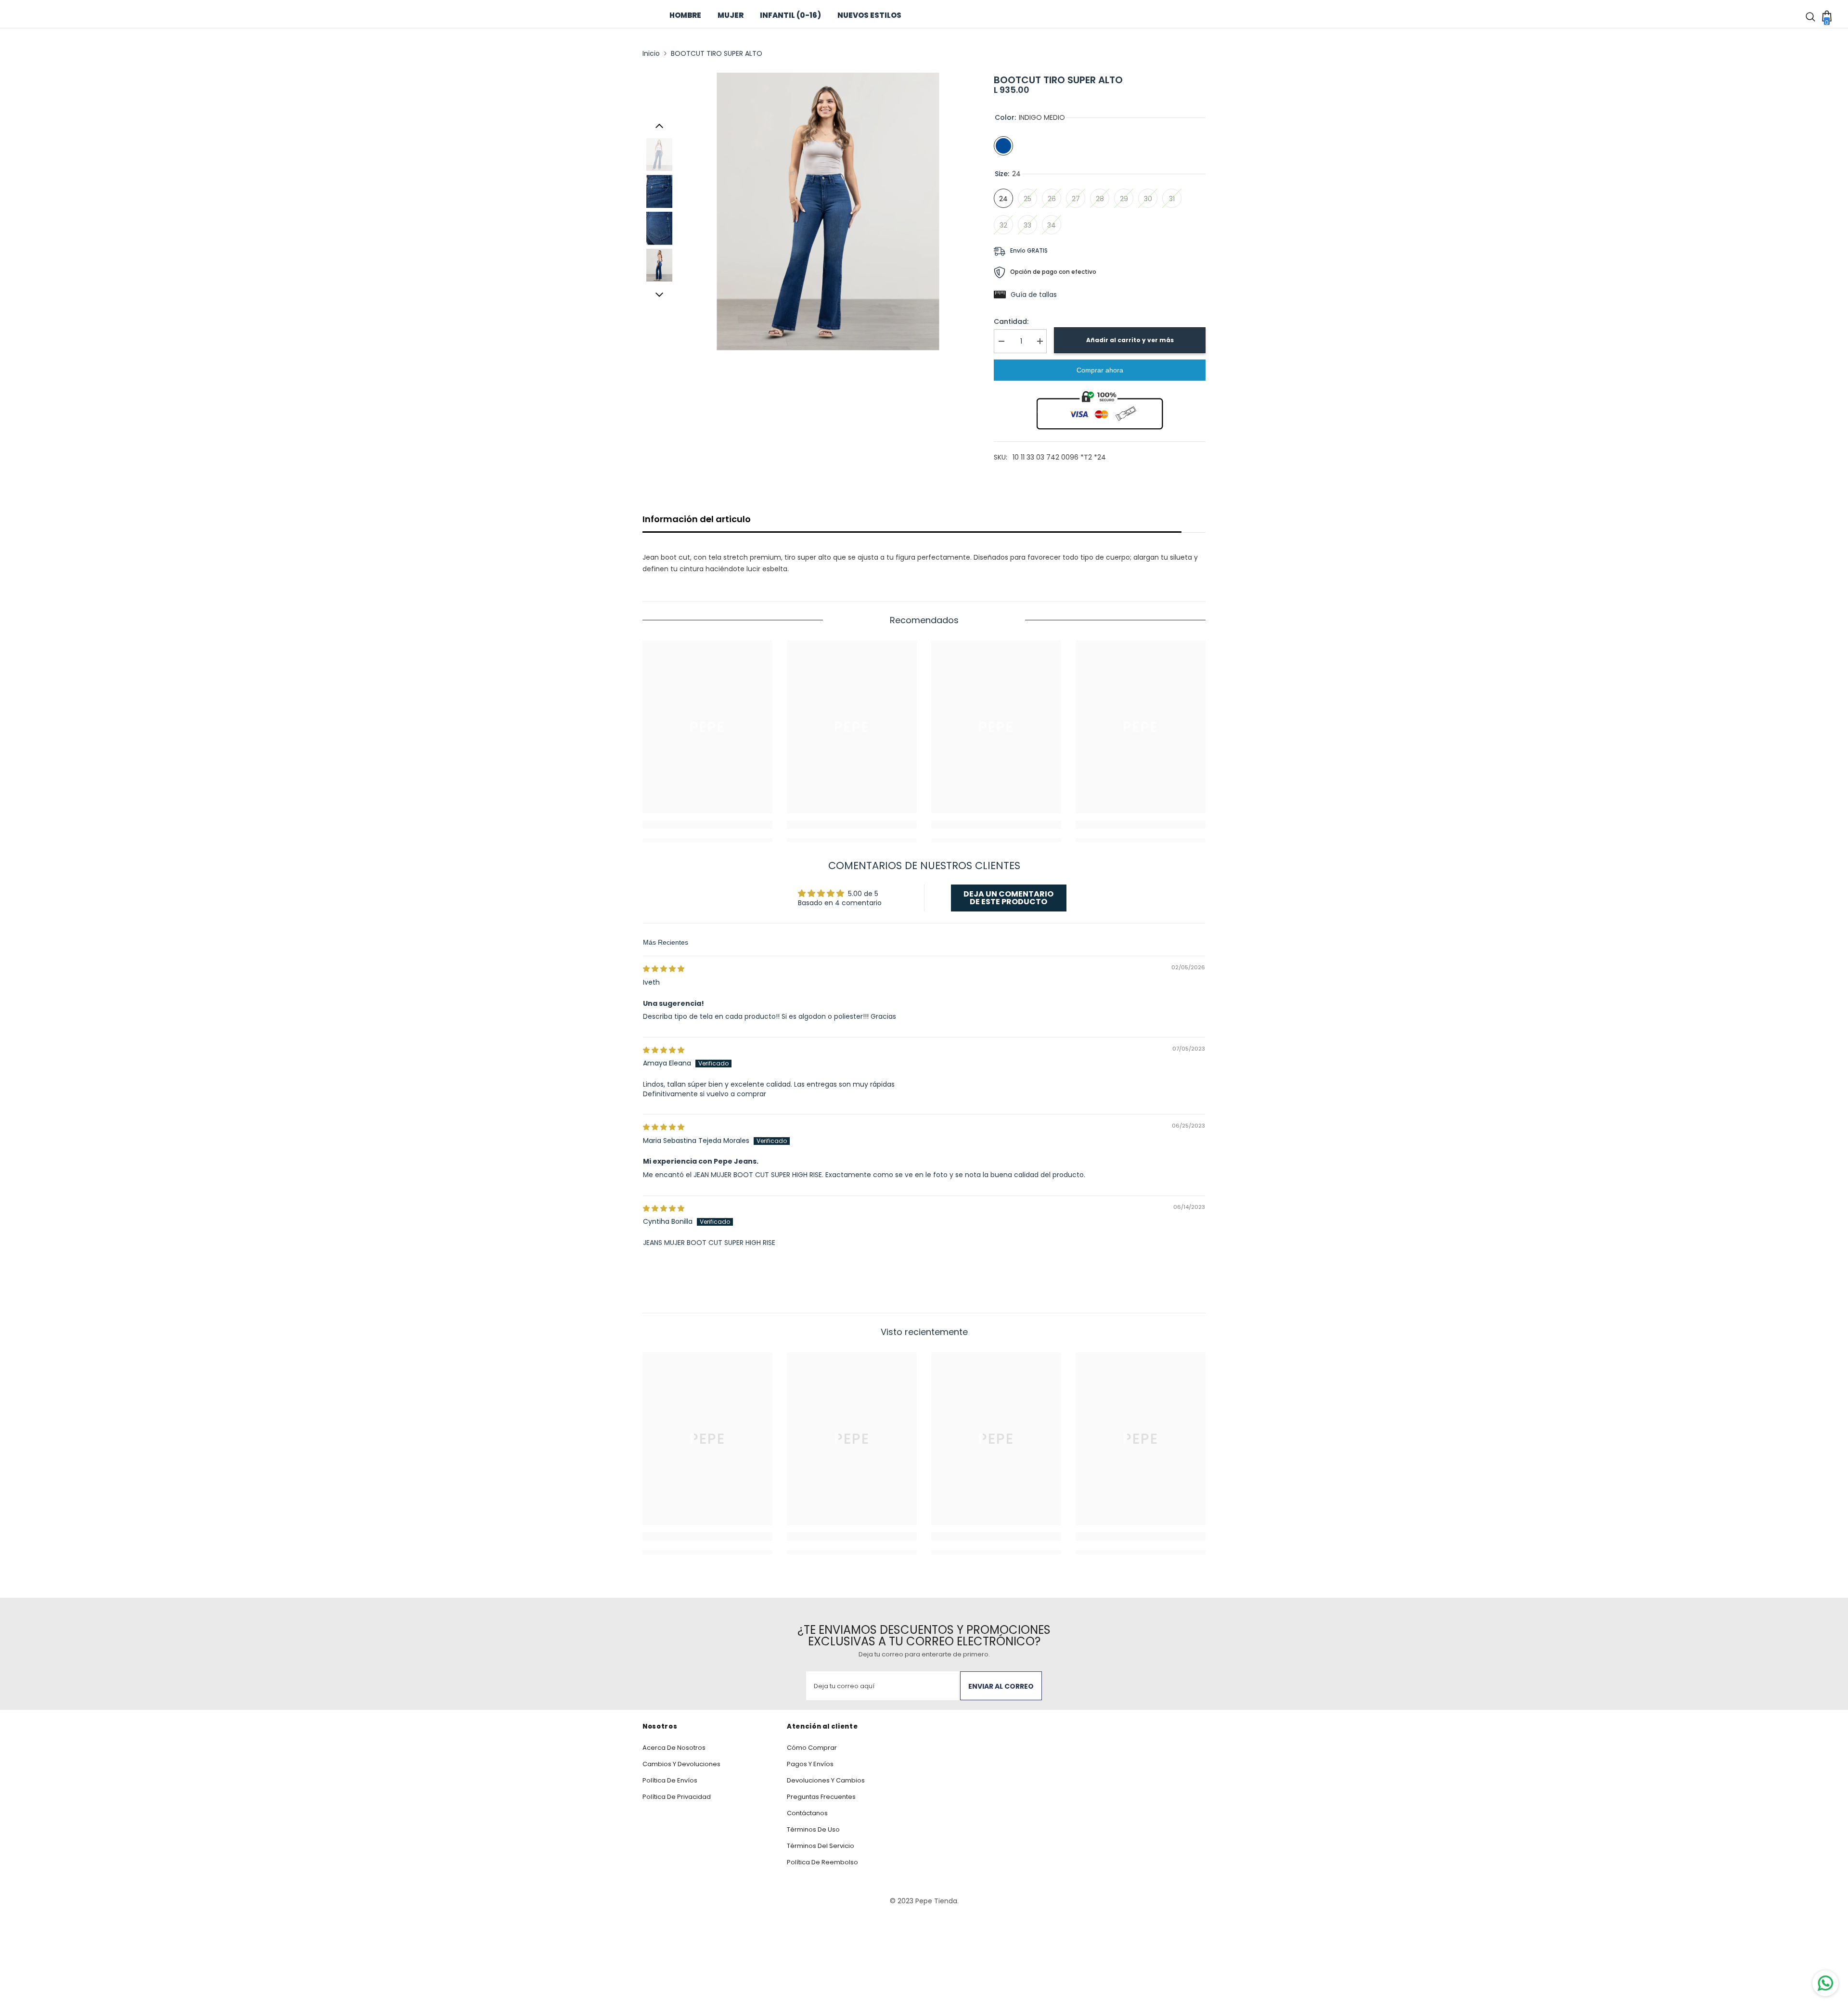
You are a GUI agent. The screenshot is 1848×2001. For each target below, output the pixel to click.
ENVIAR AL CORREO (1001, 1686)
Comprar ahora (1100, 370)
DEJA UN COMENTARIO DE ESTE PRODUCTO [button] (1008, 898)
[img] (664, 969)
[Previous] (659, 126)
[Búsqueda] (1812, 15)
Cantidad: (1011, 321)
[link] (707, 825)
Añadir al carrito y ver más (1130, 340)
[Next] (659, 295)
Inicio (651, 53)
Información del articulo (697, 519)
